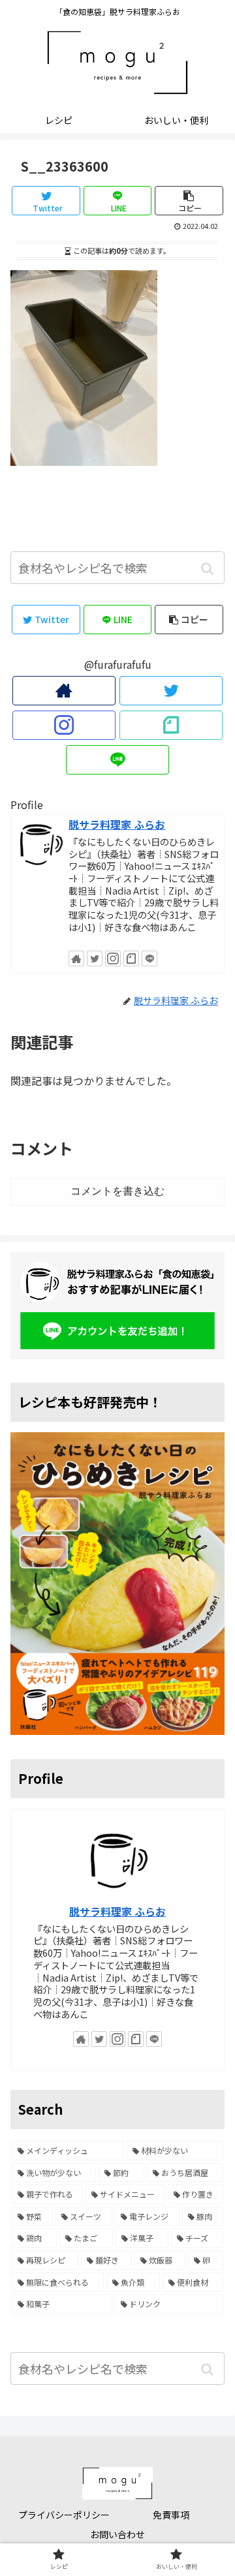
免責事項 (171, 2515)
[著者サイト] (64, 691)
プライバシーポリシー (64, 2515)
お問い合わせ (117, 2534)
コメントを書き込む (117, 1191)
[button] (207, 569)
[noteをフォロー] (171, 725)
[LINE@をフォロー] (117, 760)
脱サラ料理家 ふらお (117, 824)
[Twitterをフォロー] (171, 691)
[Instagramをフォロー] (64, 725)
